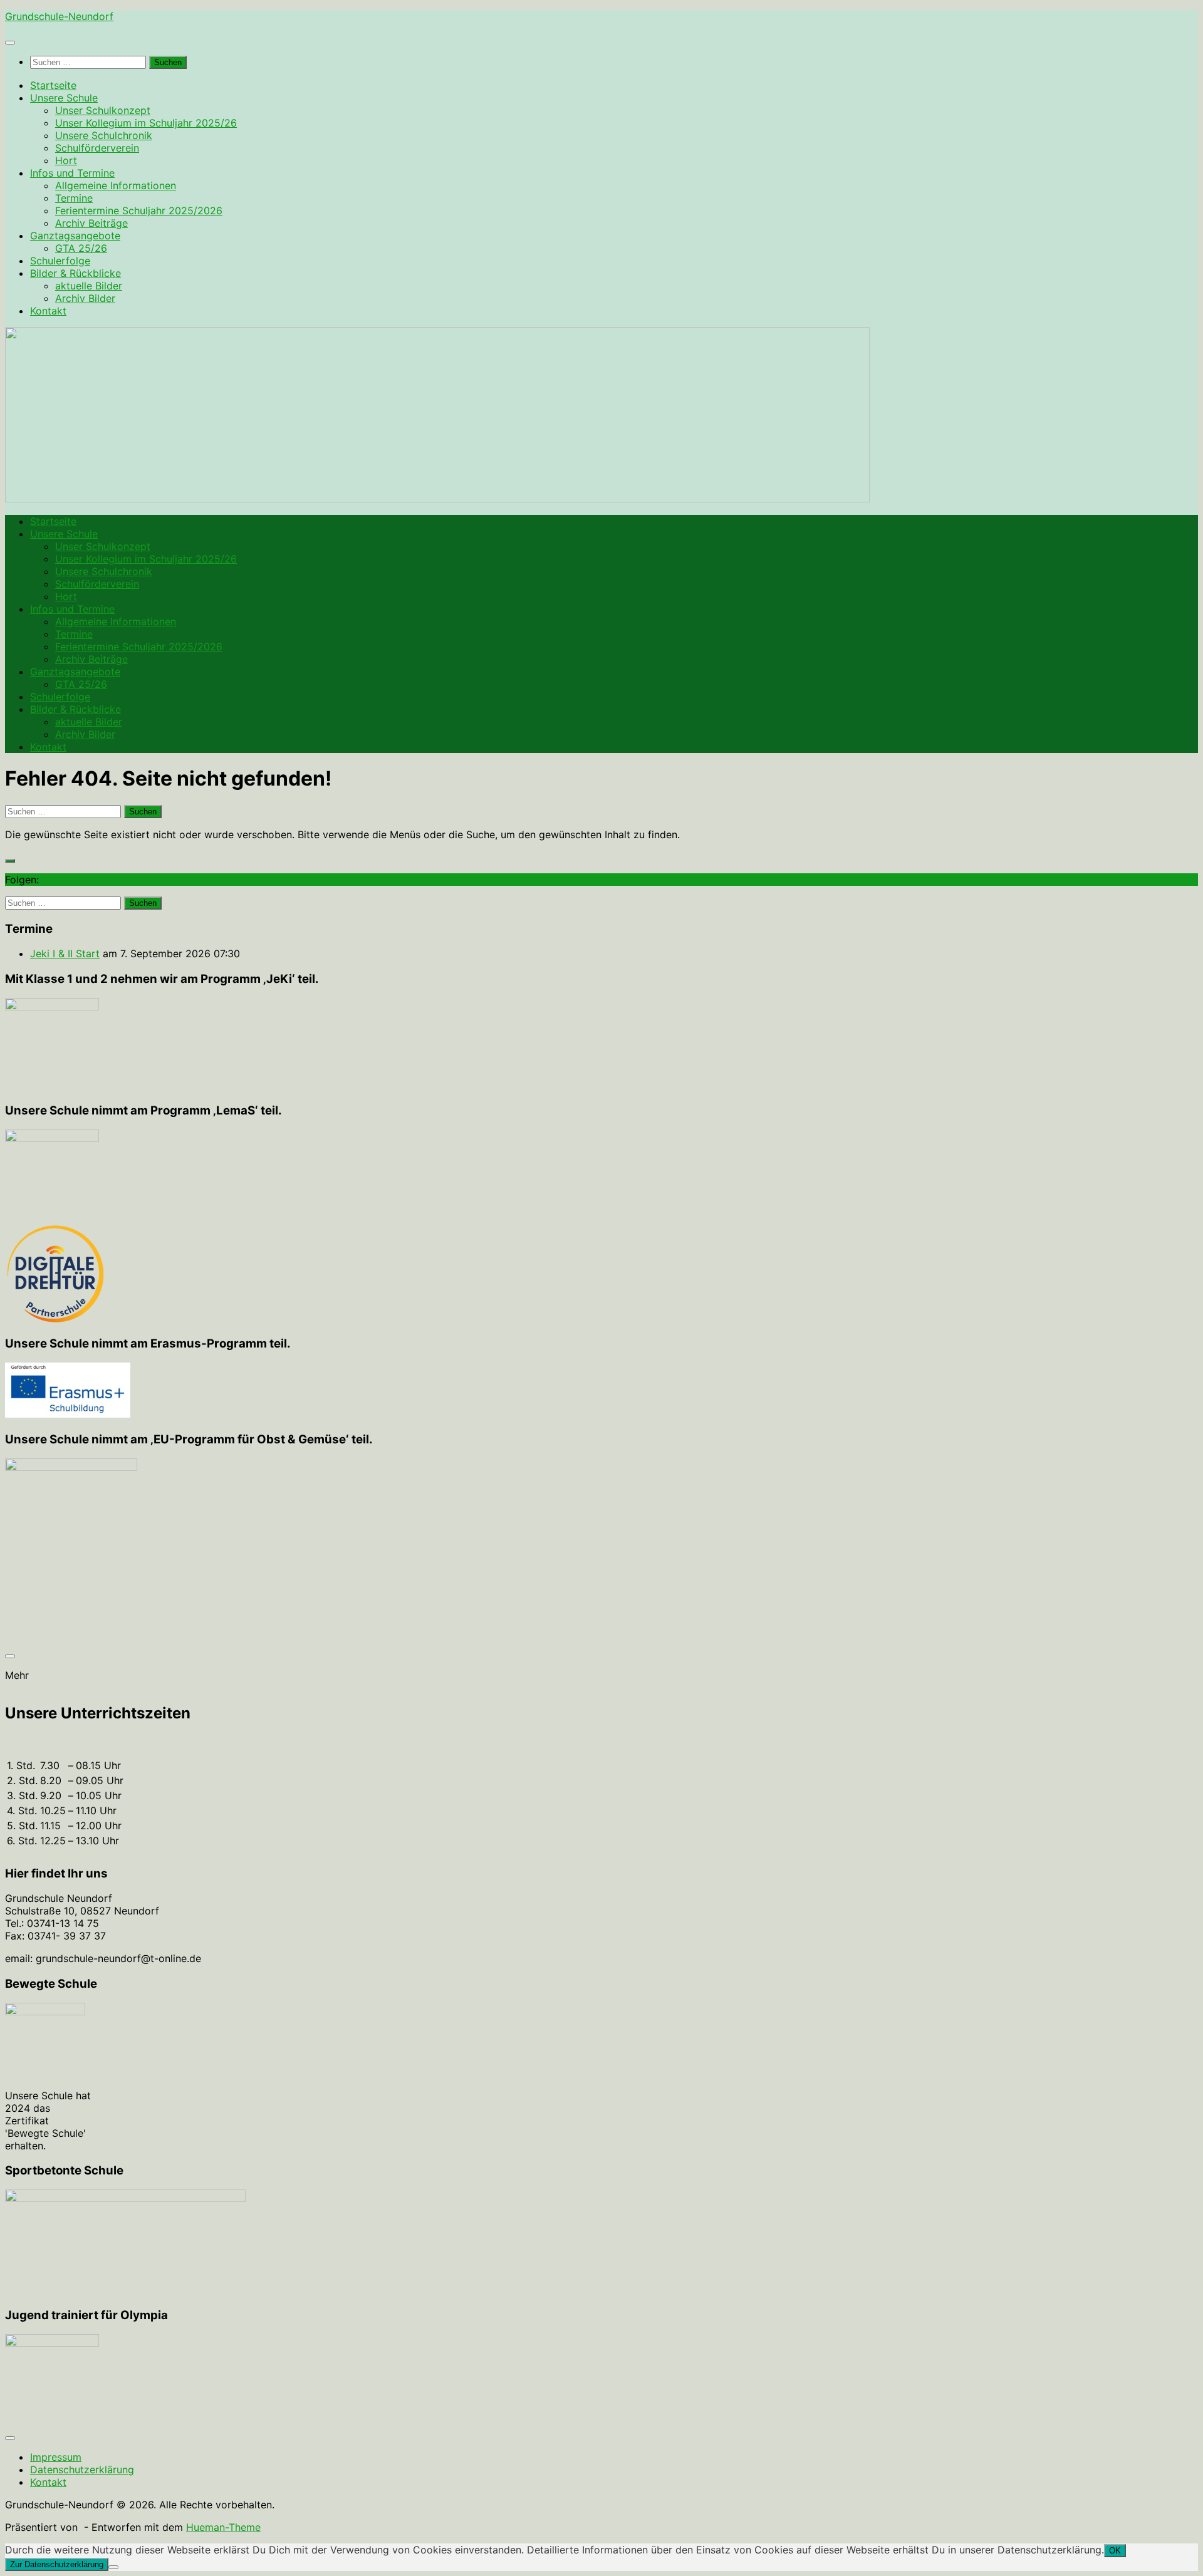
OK (1115, 2551)
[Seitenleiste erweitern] (10, 861)
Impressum (56, 2457)
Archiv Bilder (85, 298)
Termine (74, 198)
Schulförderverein (97, 148)
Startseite (53, 85)
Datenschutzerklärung (82, 2470)
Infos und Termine (72, 173)
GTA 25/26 (81, 248)
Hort (66, 160)
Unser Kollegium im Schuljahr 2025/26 (146, 123)
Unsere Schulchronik (104, 135)
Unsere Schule (64, 98)
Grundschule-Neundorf (59, 16)
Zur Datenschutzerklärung (57, 2564)
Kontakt (48, 311)
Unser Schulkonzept (103, 110)
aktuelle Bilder (89, 286)
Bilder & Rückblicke (76, 273)
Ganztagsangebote (75, 236)
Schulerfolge (60, 261)
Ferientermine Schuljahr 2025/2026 (139, 210)
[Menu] (10, 43)
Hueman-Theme (223, 2527)
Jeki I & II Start (65, 953)
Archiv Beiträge (91, 223)
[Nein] (113, 2567)
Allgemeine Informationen (116, 185)
